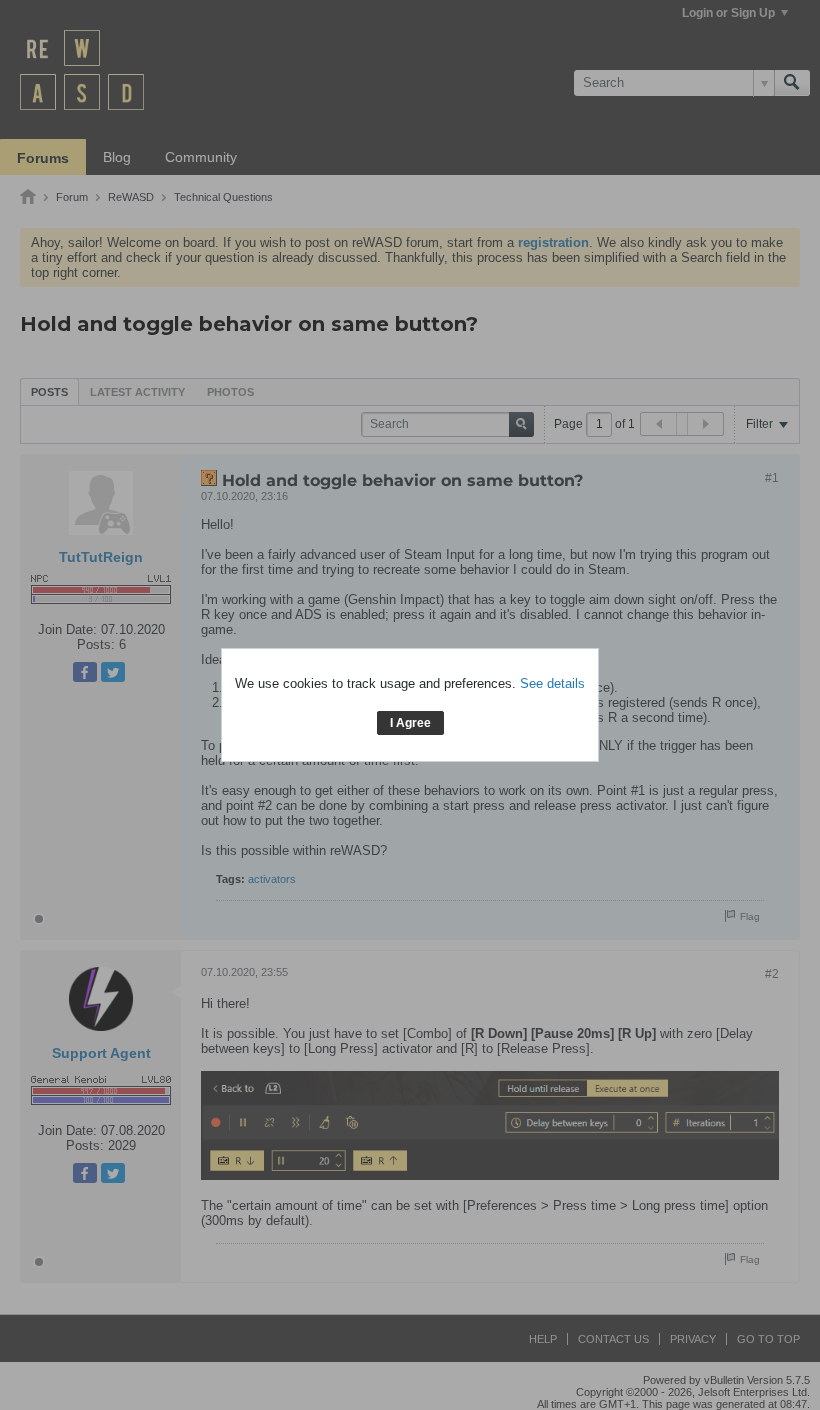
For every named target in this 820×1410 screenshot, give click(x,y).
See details (552, 683)
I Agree (410, 723)
